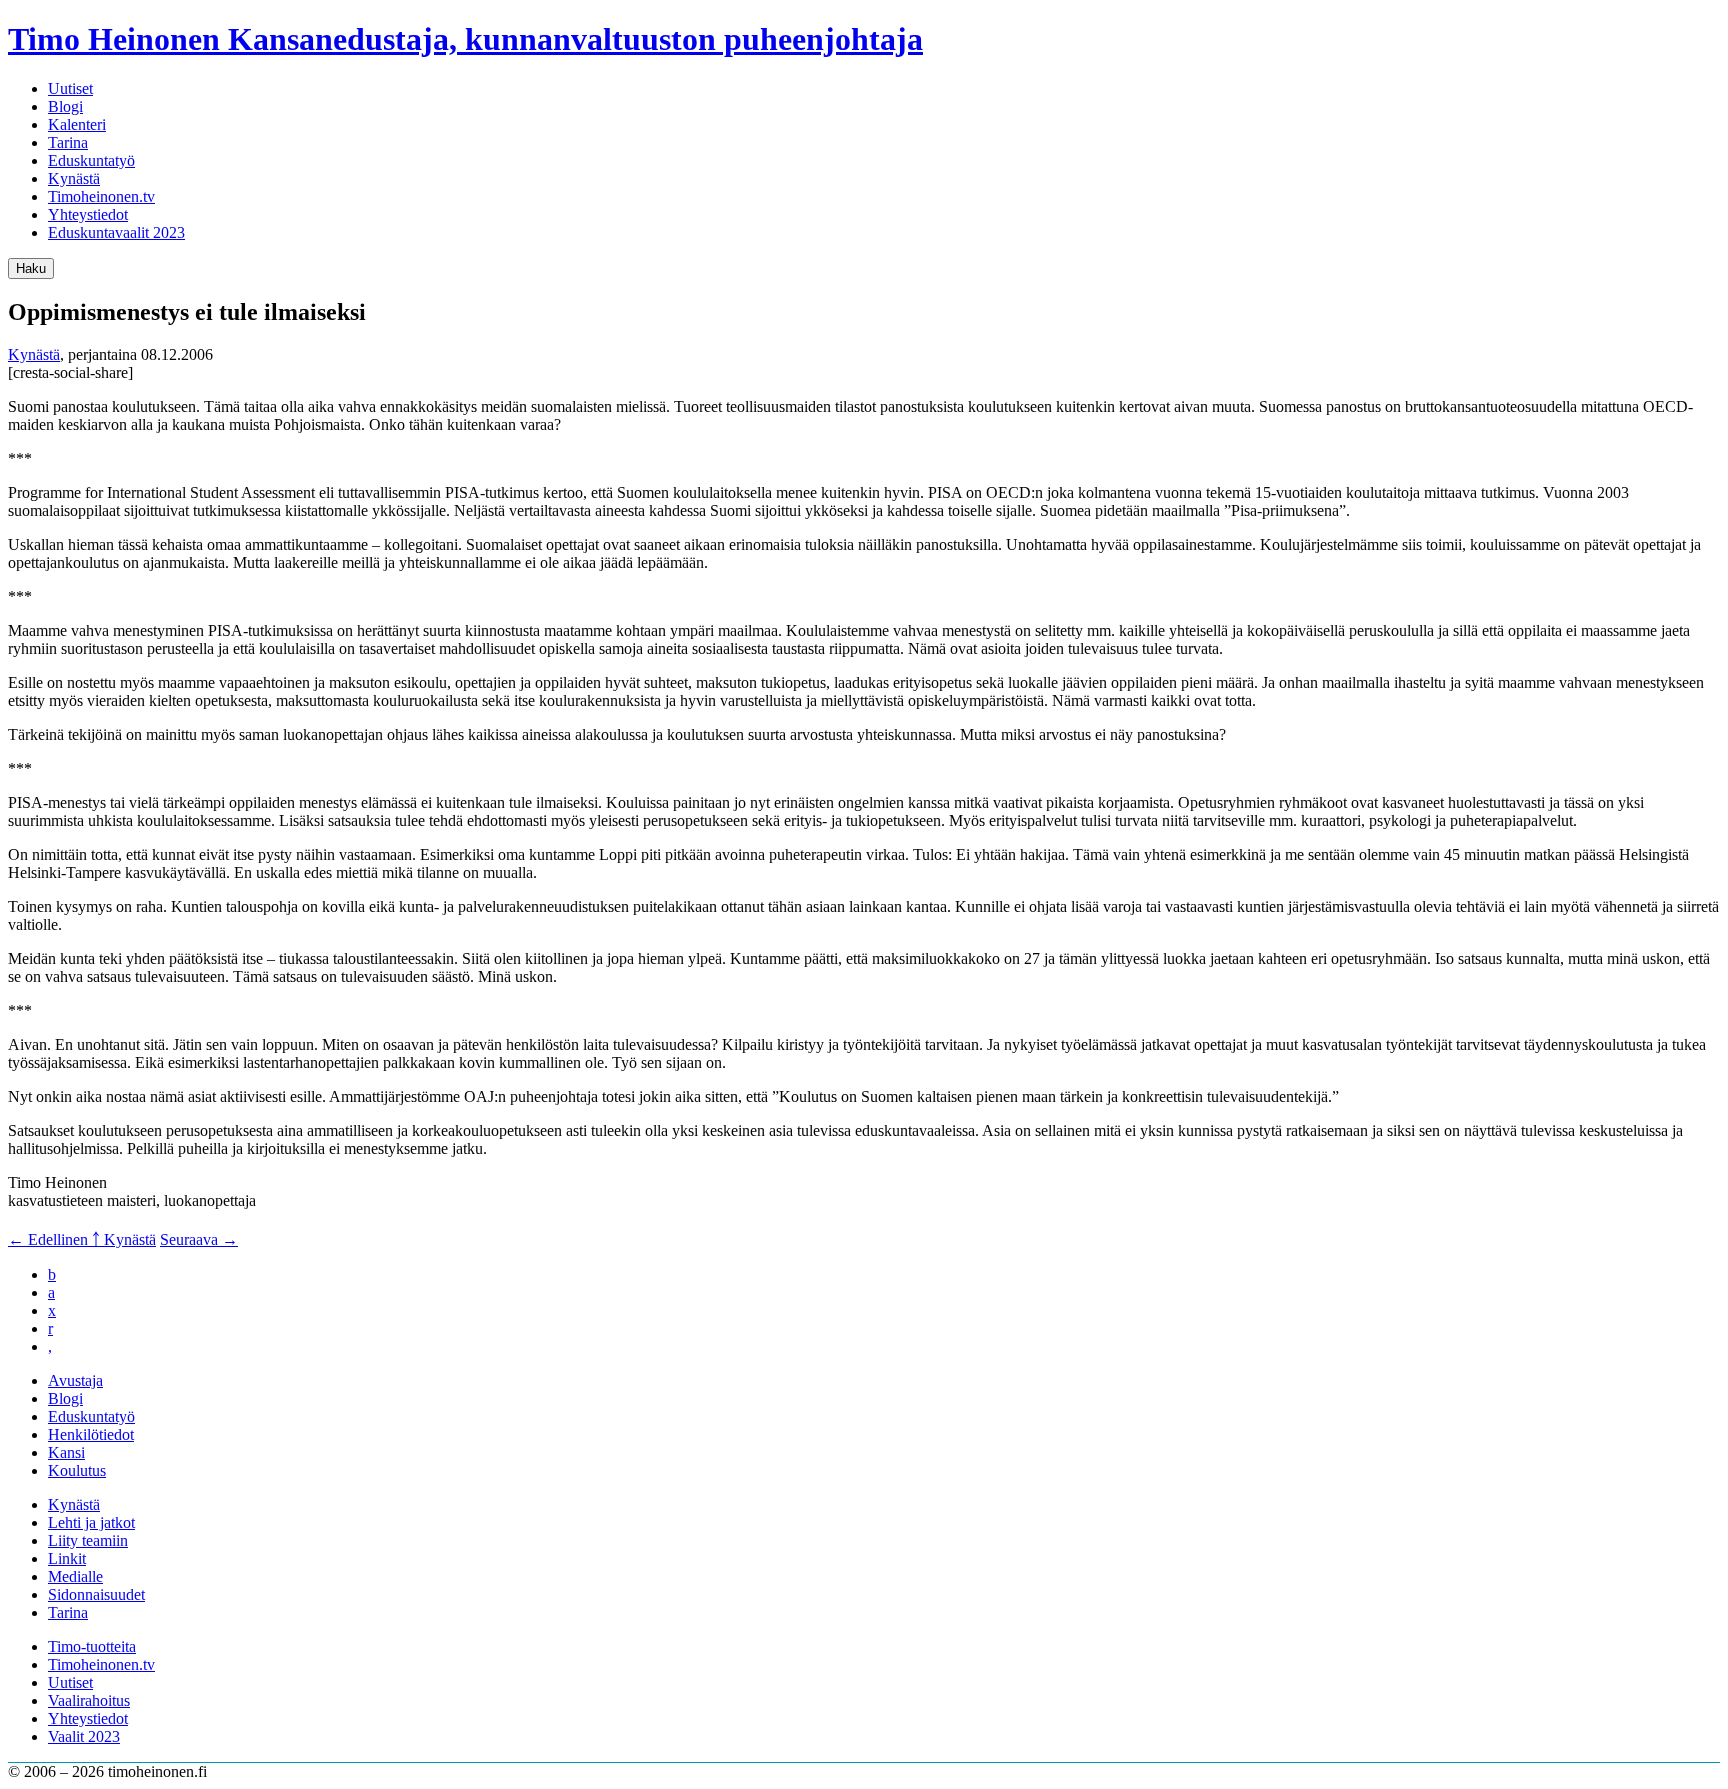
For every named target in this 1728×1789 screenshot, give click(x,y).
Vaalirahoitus (89, 1700)
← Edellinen (50, 1239)
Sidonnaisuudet (96, 1594)
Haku (31, 268)
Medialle (75, 1576)
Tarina (68, 142)
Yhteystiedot (88, 214)
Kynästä (74, 178)
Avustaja (75, 1380)
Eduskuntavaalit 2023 (116, 232)
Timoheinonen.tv (101, 196)
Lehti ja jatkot (91, 1522)
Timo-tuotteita (92, 1646)
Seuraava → (199, 1239)
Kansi (66, 1452)
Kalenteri (77, 124)
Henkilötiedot (91, 1434)
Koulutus (77, 1470)
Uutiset (70, 88)
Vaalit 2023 (84, 1736)
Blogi (65, 106)
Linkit (67, 1558)
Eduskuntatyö (91, 160)
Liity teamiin (88, 1540)
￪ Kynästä (124, 1239)
